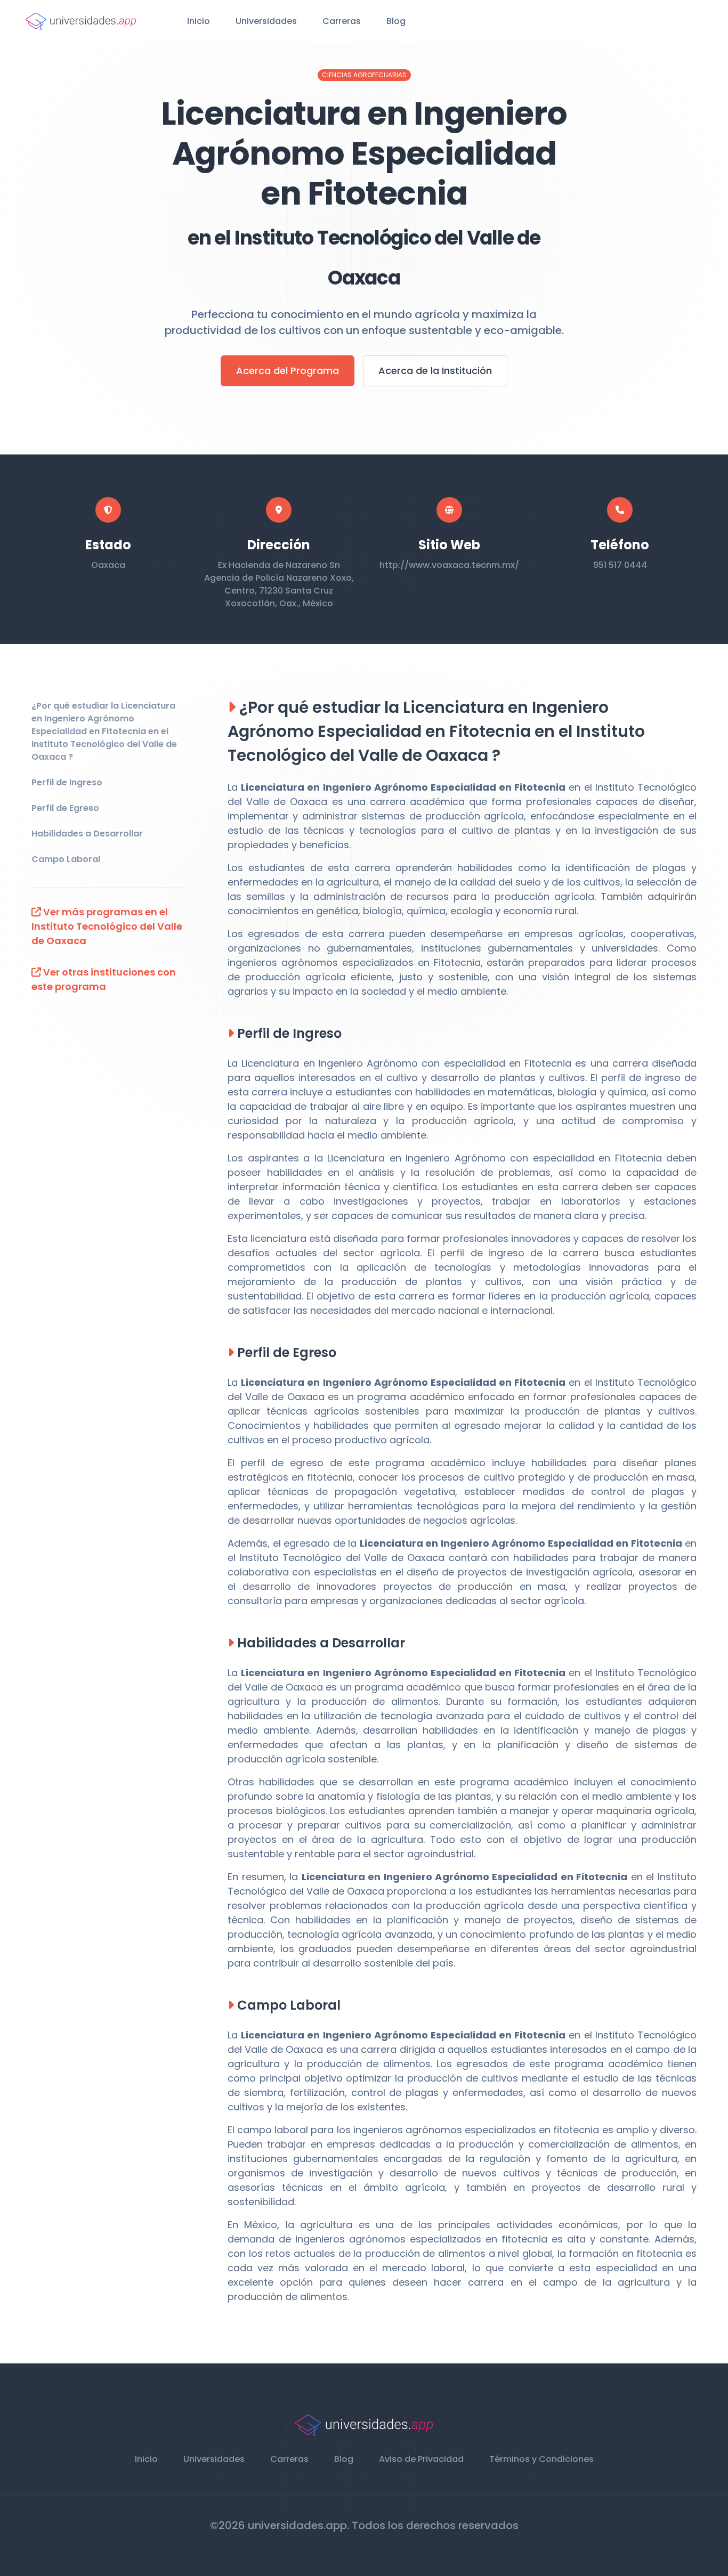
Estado (108, 545)
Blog (396, 21)
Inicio (199, 21)
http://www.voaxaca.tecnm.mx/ (449, 565)
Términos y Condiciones (541, 2459)
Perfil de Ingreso (67, 782)
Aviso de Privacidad (421, 2459)
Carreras (342, 21)
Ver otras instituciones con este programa (104, 979)
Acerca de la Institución (435, 371)
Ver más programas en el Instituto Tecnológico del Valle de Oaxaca (107, 926)
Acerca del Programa (288, 371)
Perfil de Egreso (65, 808)
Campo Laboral (66, 859)
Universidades (266, 21)
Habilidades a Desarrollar (87, 834)
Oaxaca (108, 565)
